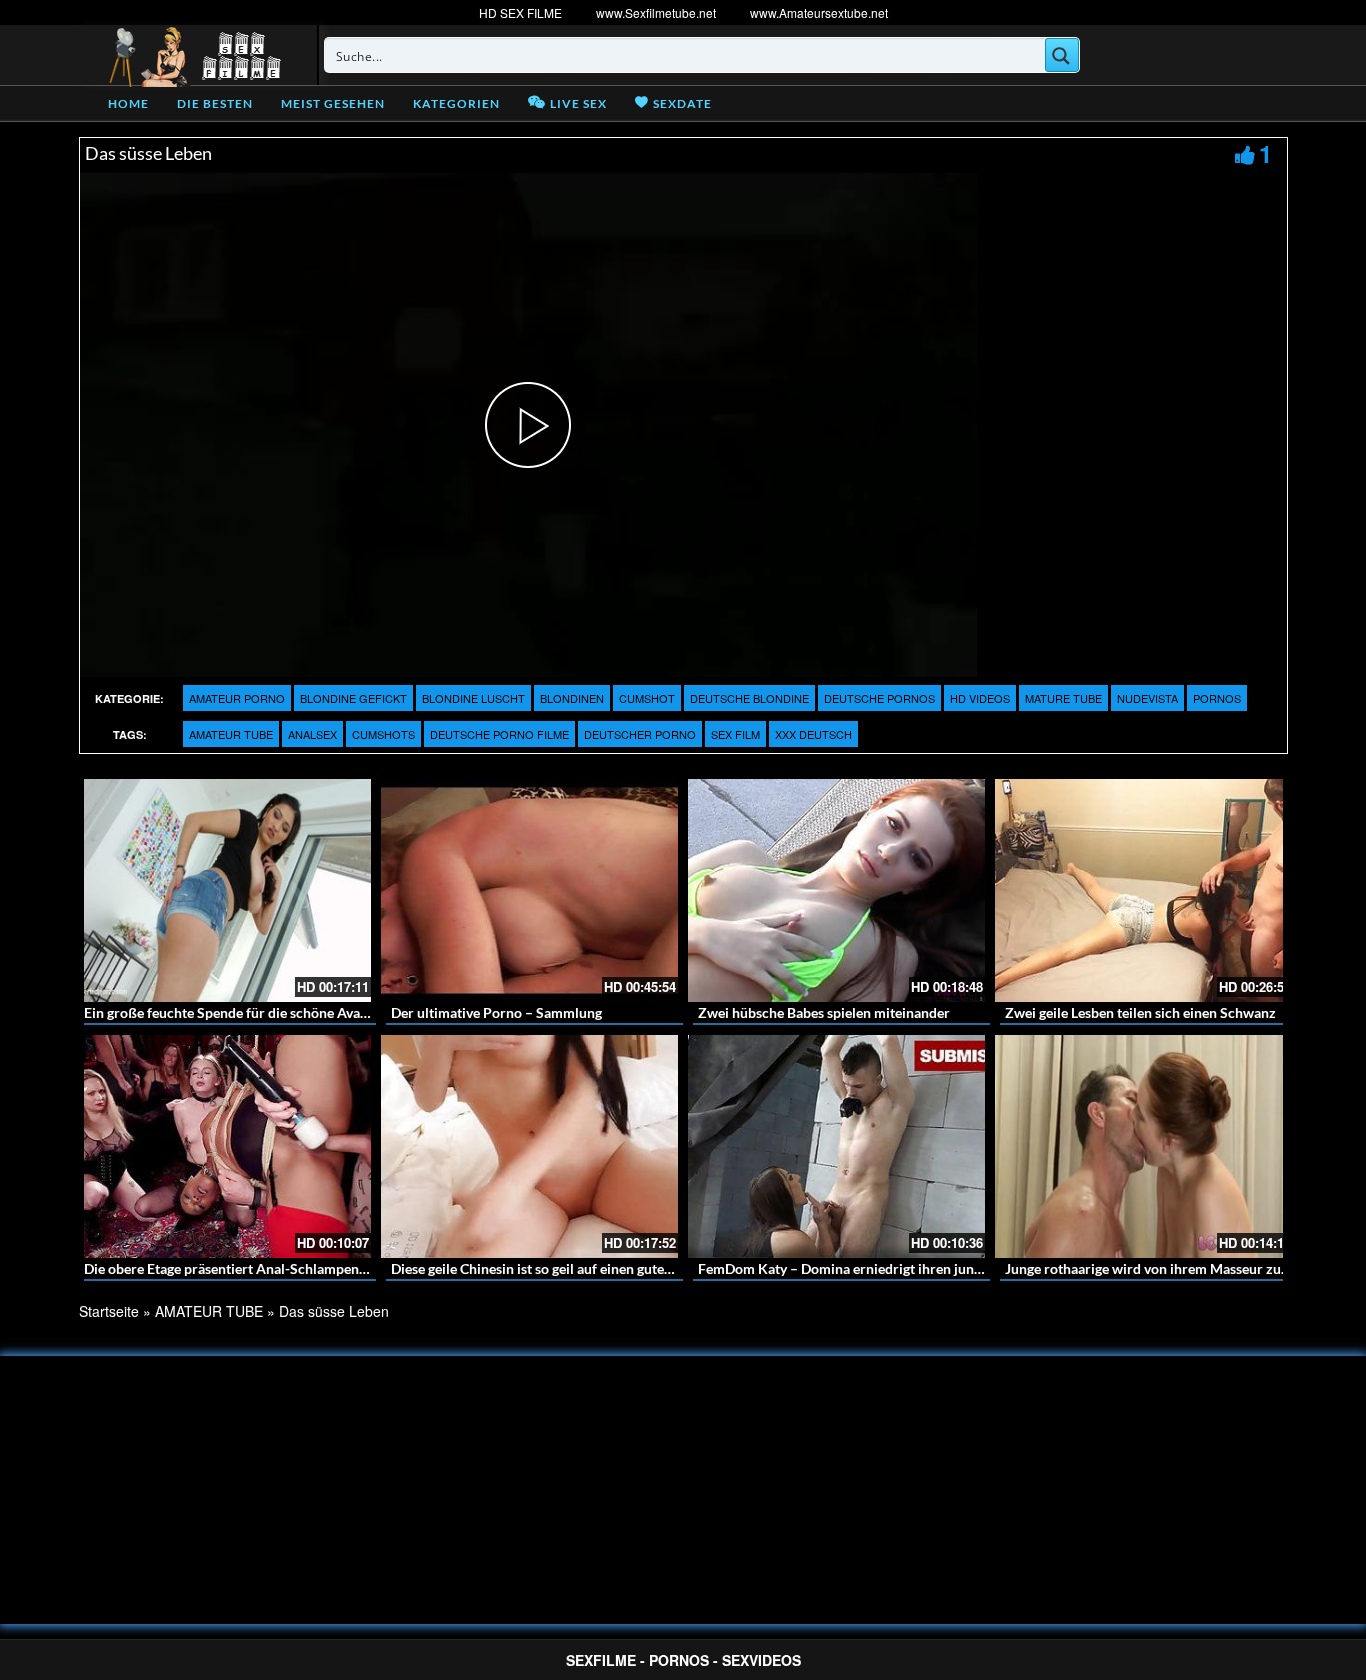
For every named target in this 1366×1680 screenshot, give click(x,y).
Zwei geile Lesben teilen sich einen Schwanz (1140, 1012)
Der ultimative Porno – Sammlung (496, 1012)
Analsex (312, 734)
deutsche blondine (749, 698)
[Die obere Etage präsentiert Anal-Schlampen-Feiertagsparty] (222, 1146)
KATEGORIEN (456, 103)
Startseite (109, 1311)
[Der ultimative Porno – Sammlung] (529, 890)
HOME (128, 103)
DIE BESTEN (215, 103)
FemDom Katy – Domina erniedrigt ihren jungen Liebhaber (879, 1268)
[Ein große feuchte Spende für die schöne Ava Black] (222, 890)
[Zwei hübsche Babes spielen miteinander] (836, 890)
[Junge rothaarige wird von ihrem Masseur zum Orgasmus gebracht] (1143, 1146)
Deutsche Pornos (879, 698)
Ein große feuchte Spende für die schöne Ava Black (241, 1012)
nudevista (1147, 698)
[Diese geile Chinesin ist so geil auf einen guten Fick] (529, 1146)
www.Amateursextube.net (819, 12)
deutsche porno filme (499, 734)
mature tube (1063, 698)
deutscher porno (640, 734)
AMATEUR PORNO (237, 698)
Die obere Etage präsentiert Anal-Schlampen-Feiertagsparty (269, 1268)
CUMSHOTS (383, 734)
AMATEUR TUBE (231, 734)
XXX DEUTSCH (813, 734)
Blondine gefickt (353, 698)
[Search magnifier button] (1062, 55)
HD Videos (980, 698)
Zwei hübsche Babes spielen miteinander (824, 1012)
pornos (1217, 698)
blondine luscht (473, 698)
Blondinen (572, 698)
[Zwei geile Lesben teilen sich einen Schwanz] (1143, 890)
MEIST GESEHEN (333, 103)
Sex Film (735, 734)
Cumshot (647, 698)
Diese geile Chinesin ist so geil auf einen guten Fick (546, 1268)
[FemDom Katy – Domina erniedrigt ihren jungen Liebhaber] (836, 1146)
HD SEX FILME (520, 12)
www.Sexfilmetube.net (656, 12)
